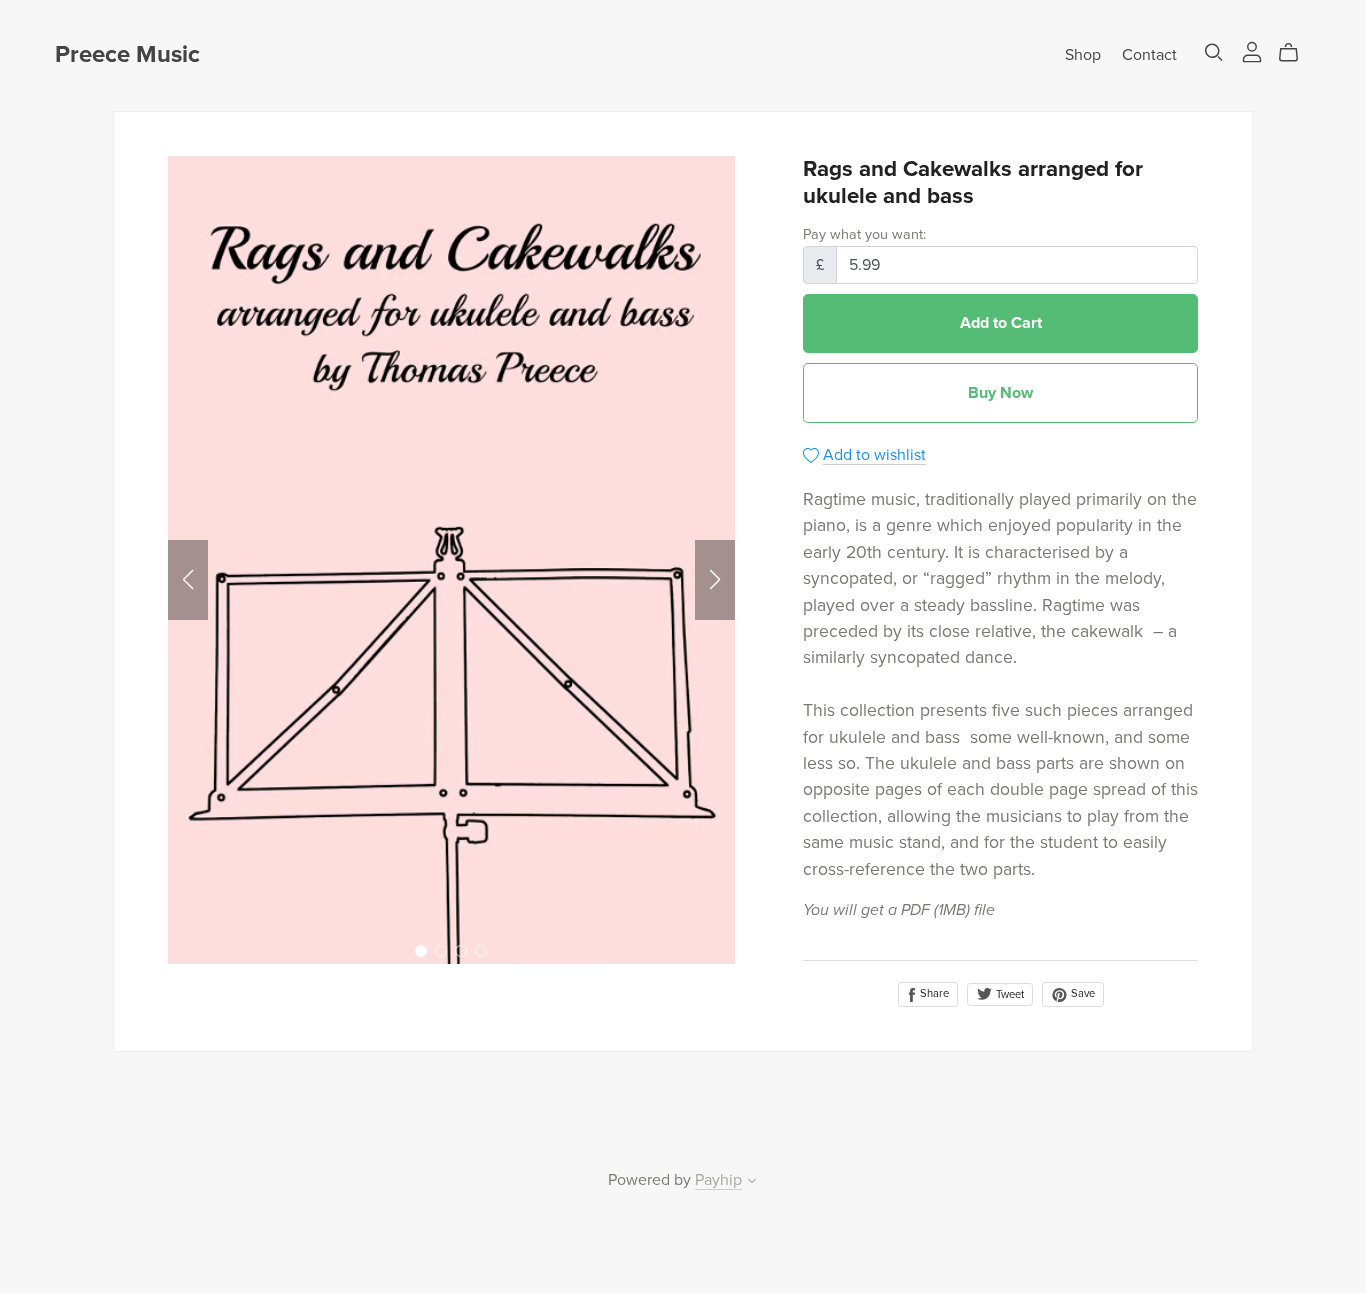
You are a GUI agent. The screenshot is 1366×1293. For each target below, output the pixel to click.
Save (1081, 993)
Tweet (1008, 994)
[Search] (1214, 52)
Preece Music (127, 54)
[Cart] (1296, 53)
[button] (188, 580)
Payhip (718, 1180)
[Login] (1252, 51)
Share (933, 993)
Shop (1083, 55)
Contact (1149, 55)
